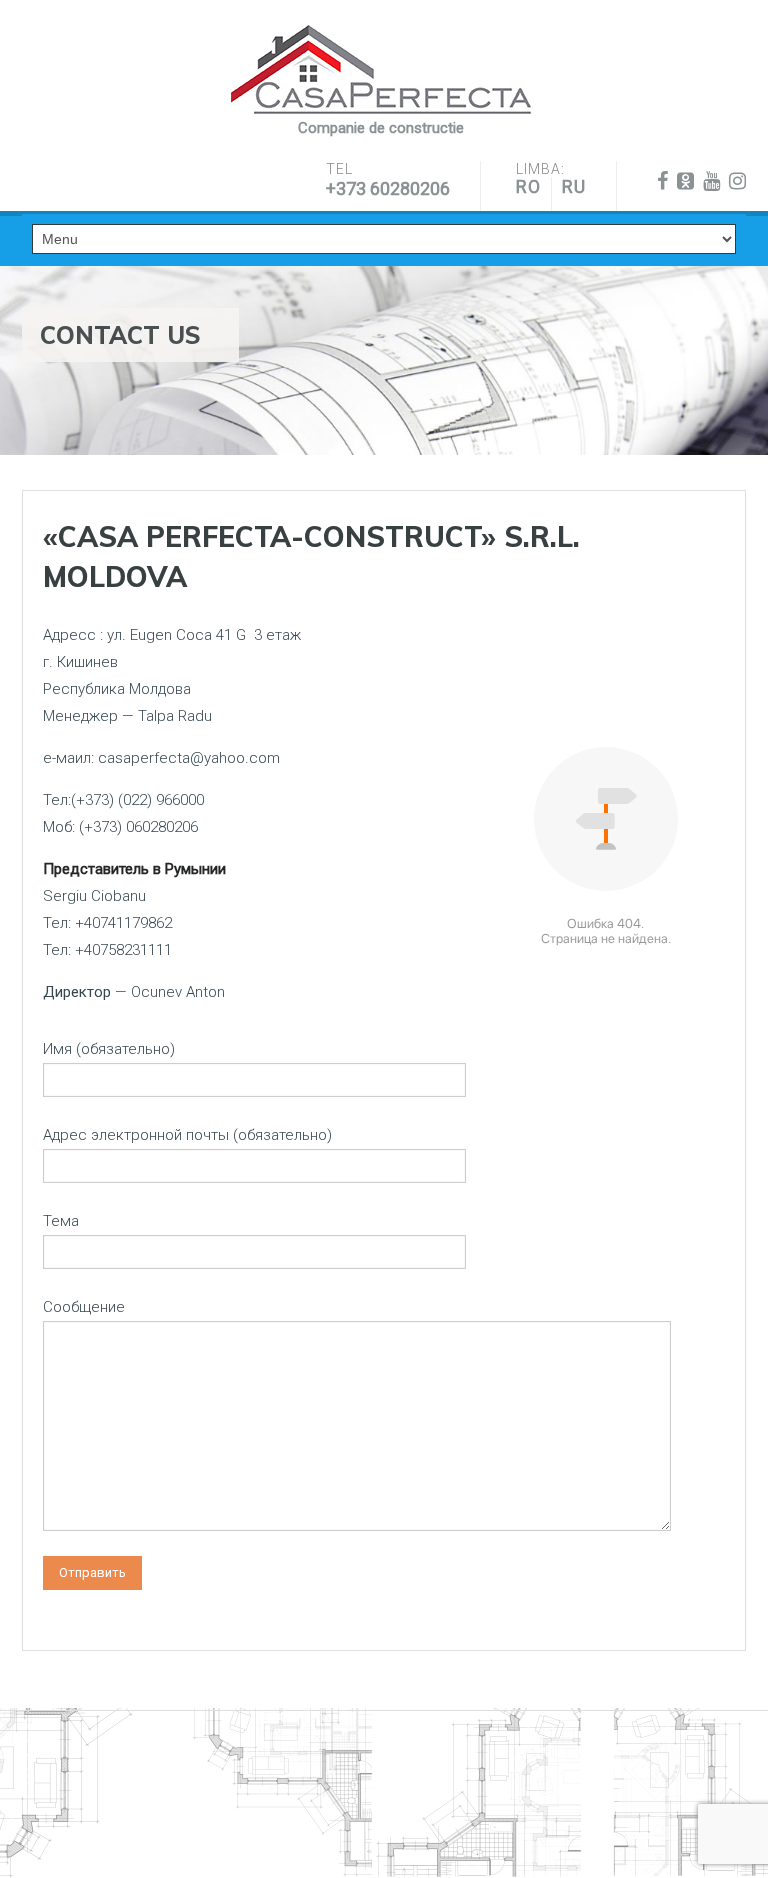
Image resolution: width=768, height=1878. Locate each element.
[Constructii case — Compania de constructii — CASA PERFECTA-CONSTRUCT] (381, 70)
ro (528, 186)
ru (574, 186)
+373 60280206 (388, 188)
